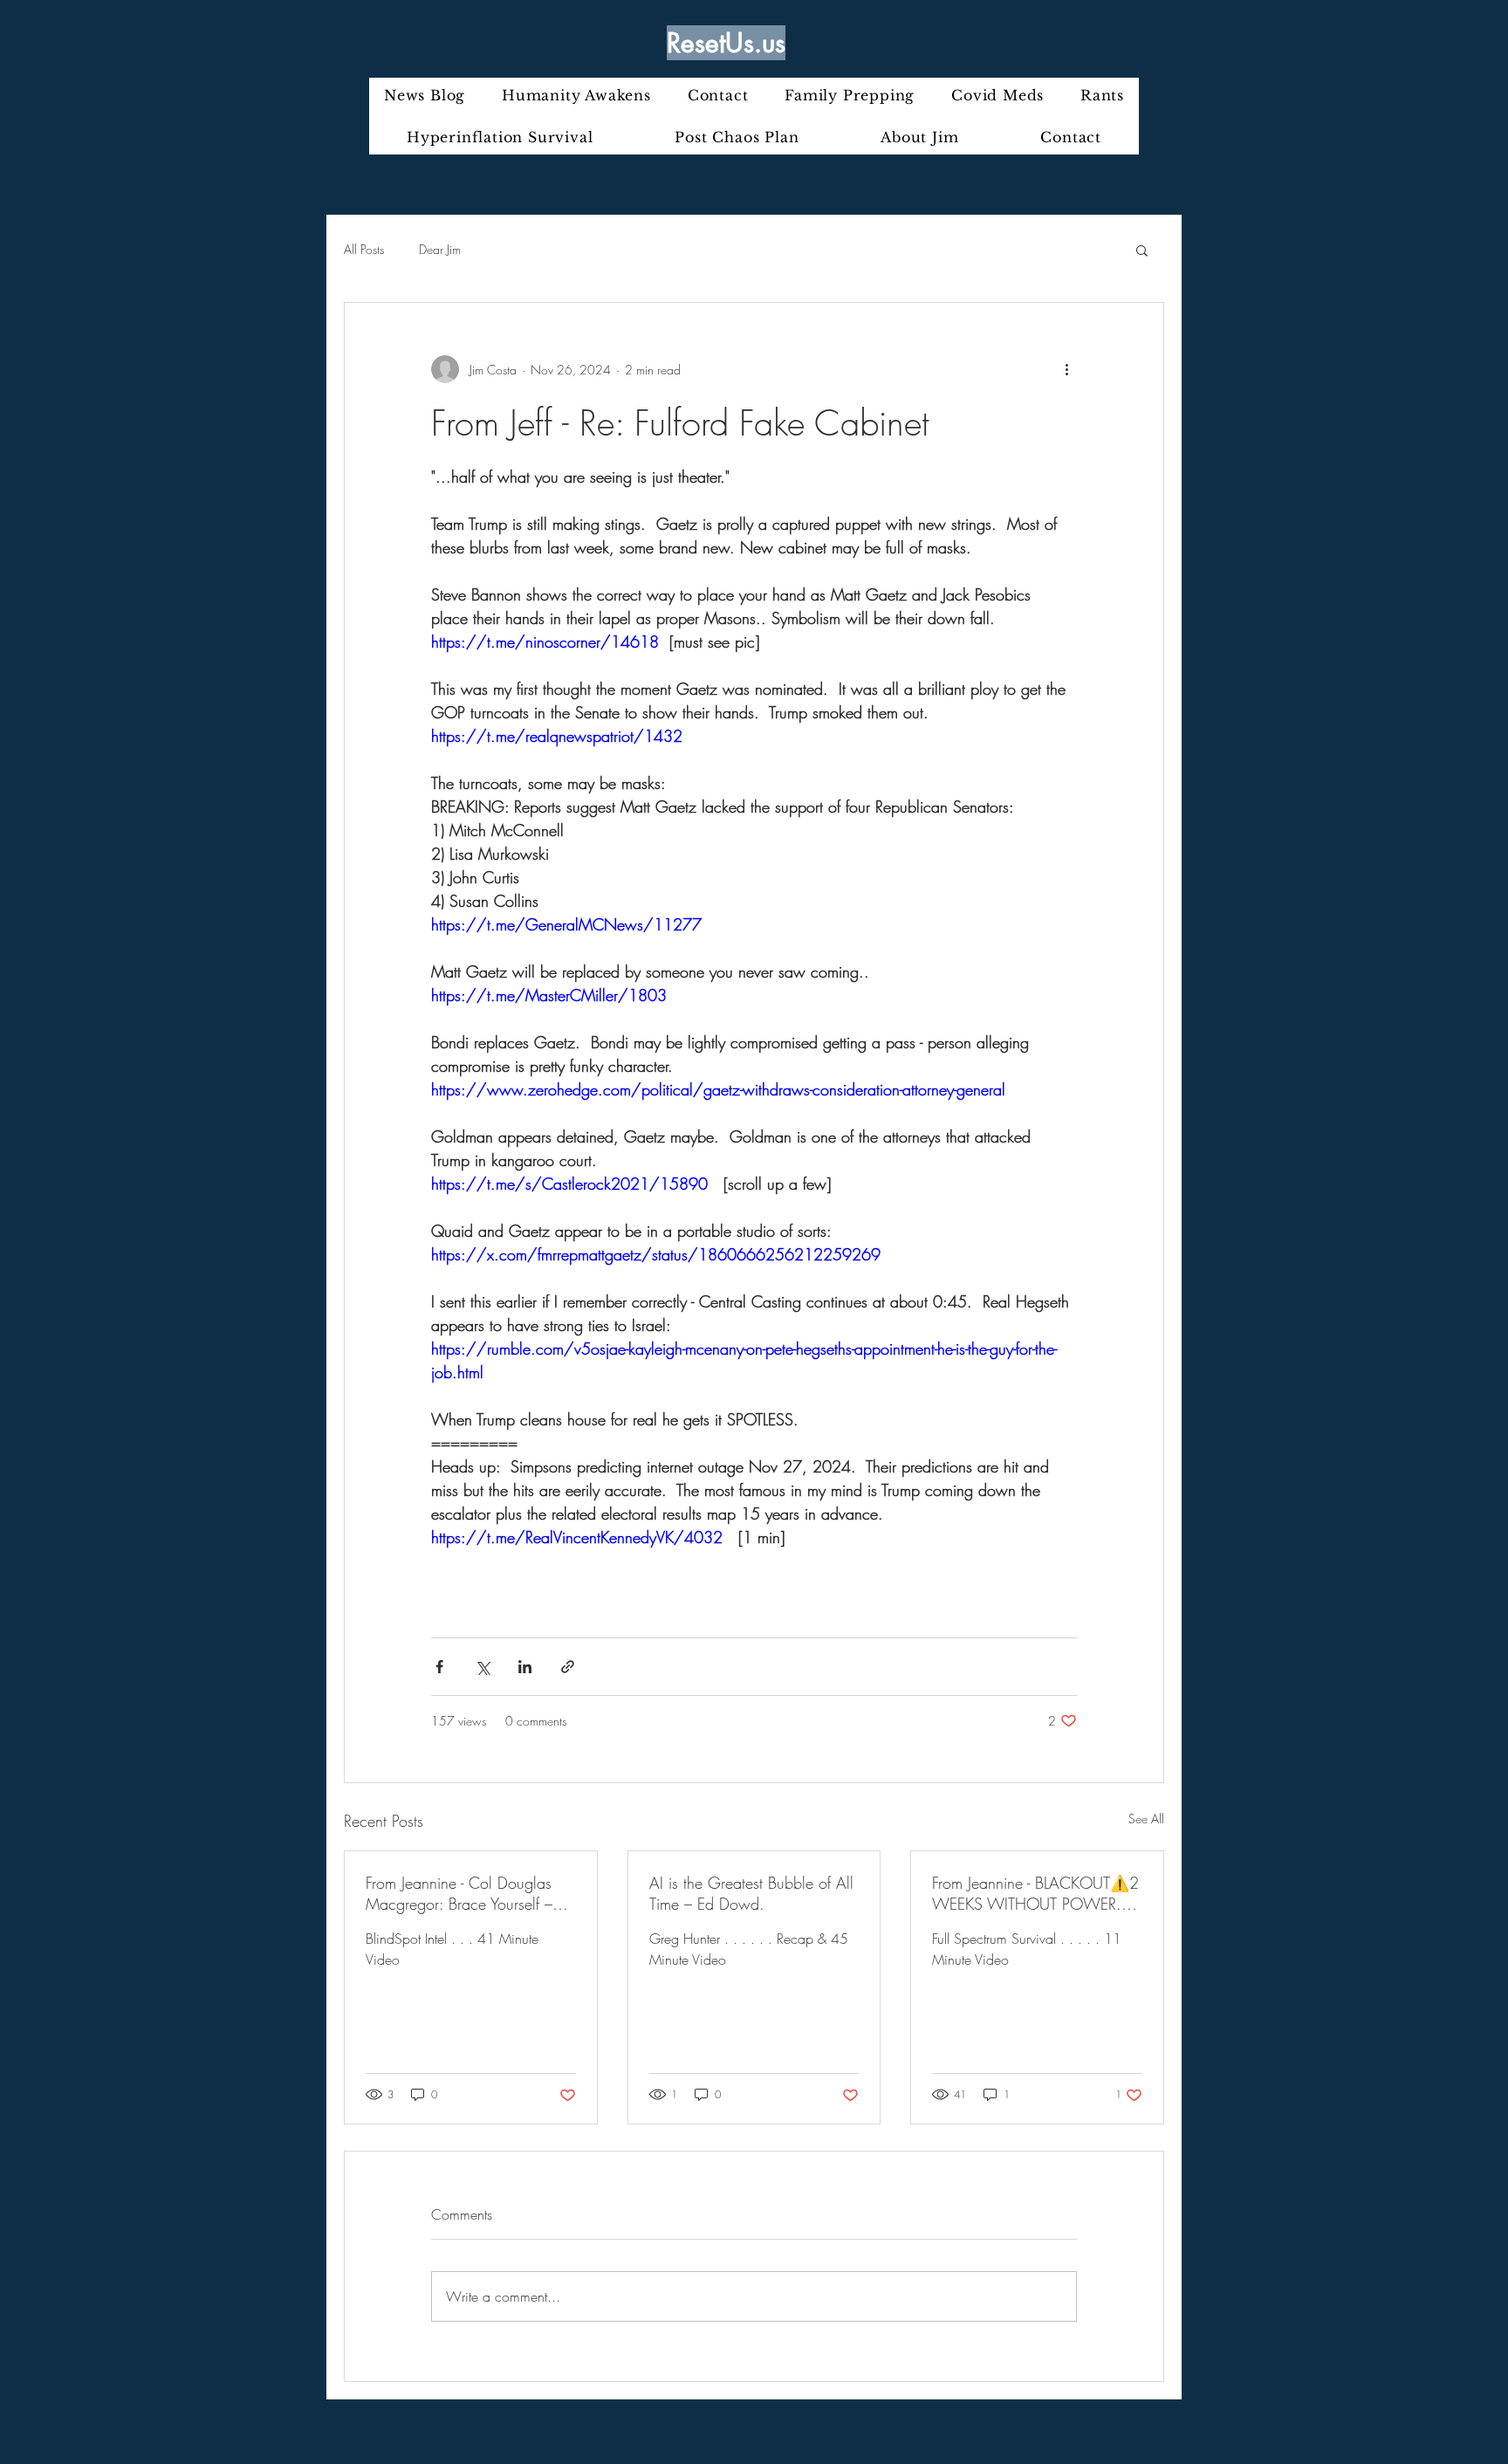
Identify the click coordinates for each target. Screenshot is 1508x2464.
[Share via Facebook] (439, 1667)
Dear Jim (440, 249)
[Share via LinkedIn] (525, 1667)
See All (1146, 1819)
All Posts (364, 249)
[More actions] (1066, 369)
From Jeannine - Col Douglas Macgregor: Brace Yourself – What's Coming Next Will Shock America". (459, 1893)
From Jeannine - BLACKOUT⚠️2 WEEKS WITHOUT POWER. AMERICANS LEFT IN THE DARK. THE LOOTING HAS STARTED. (1035, 1893)
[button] (1142, 250)
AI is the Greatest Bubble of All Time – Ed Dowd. (751, 1893)
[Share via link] (568, 1667)
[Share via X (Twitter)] (482, 1667)
